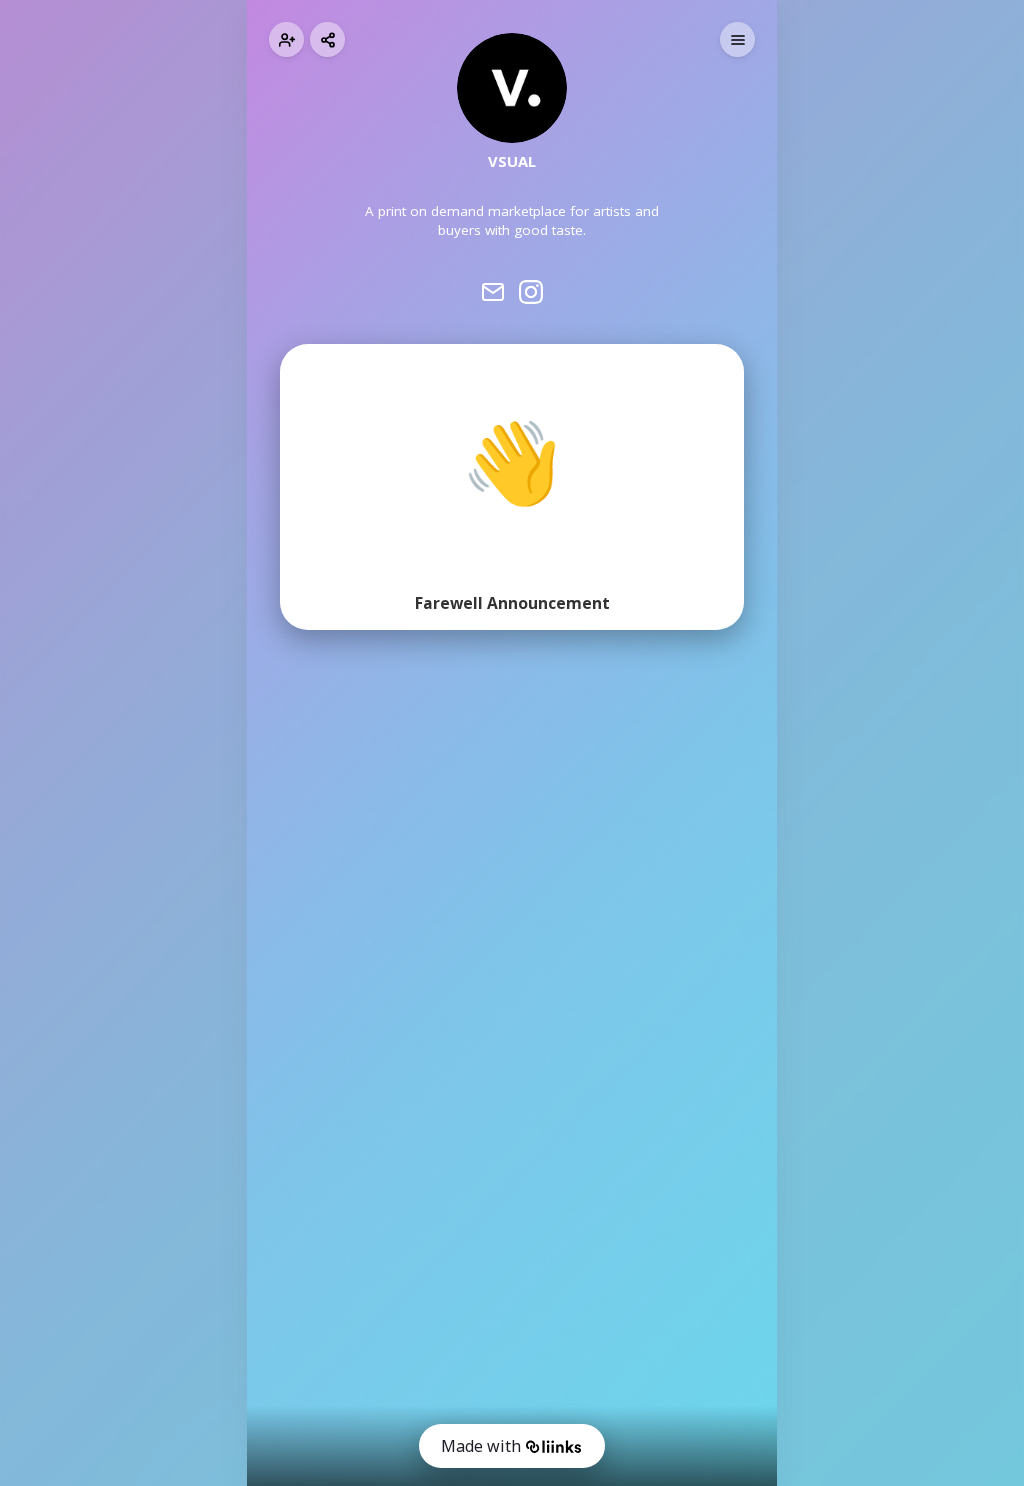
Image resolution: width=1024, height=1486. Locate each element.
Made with (481, 1446)
